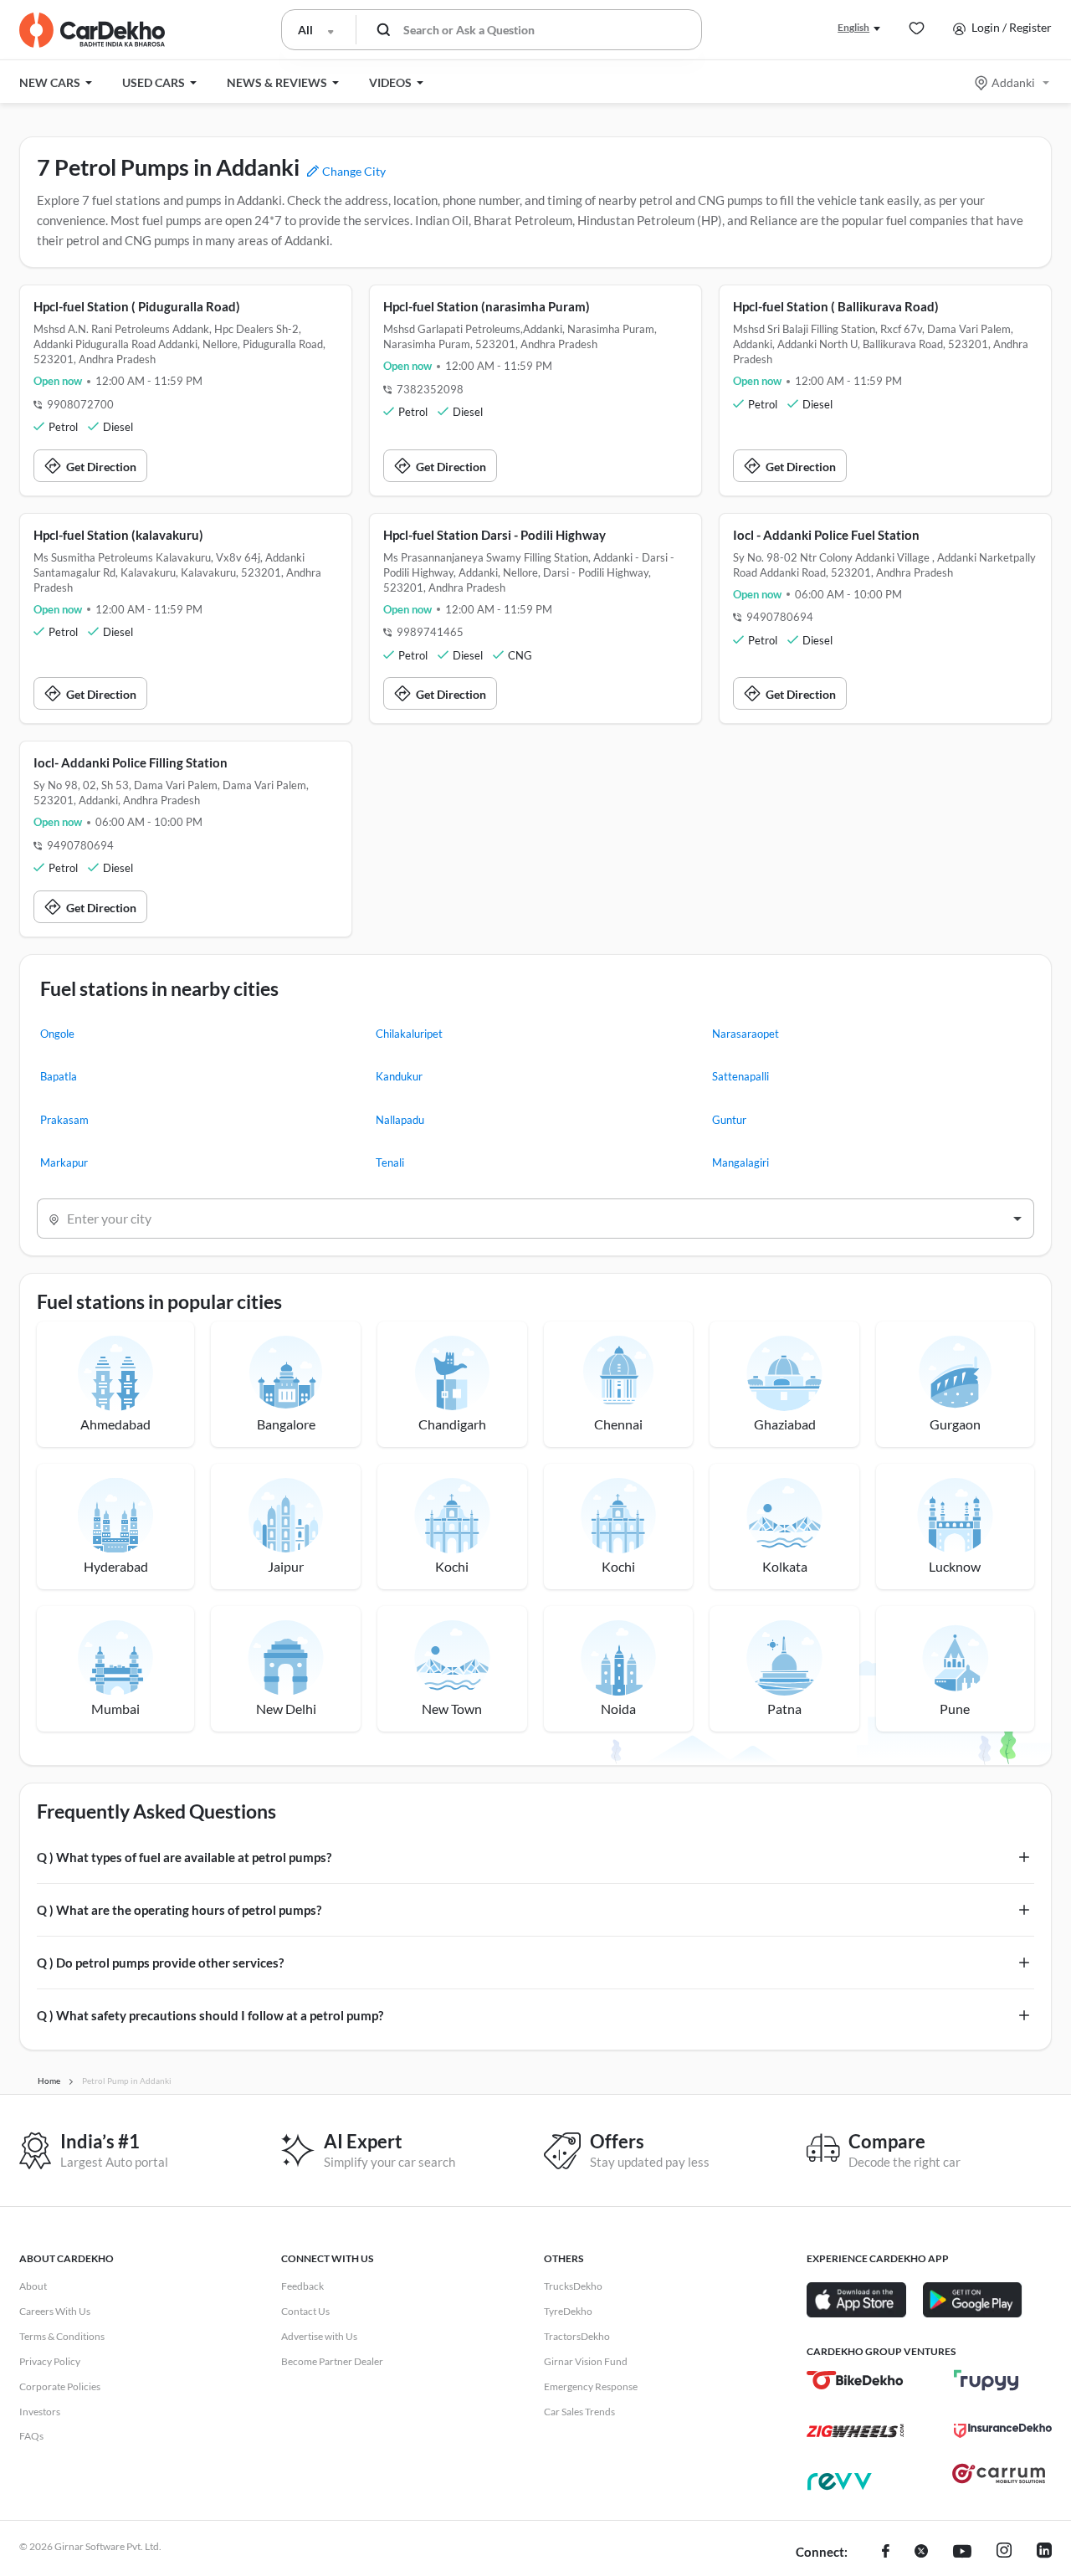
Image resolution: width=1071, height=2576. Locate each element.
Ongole (57, 1034)
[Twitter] (921, 2553)
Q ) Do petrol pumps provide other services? (160, 1963)
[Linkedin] (1044, 2553)
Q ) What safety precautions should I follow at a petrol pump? (210, 2015)
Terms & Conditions (62, 2336)
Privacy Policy (50, 2361)
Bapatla (59, 1076)
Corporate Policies (60, 2386)
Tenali (390, 1162)
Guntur (729, 1120)
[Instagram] (1004, 2553)
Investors (40, 2412)
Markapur (64, 1162)
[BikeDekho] (856, 2380)
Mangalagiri (740, 1162)
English (853, 27)
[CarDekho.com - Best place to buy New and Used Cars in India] (92, 30)
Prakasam (64, 1120)
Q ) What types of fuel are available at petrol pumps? (184, 1857)
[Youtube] (962, 2553)
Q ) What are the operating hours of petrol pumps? (179, 1910)
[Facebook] (886, 2553)
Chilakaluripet (409, 1034)
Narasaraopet (746, 1034)
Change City (353, 171)
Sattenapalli (740, 1076)
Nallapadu (400, 1120)
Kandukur (399, 1076)
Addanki (1013, 82)
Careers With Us (55, 2311)
